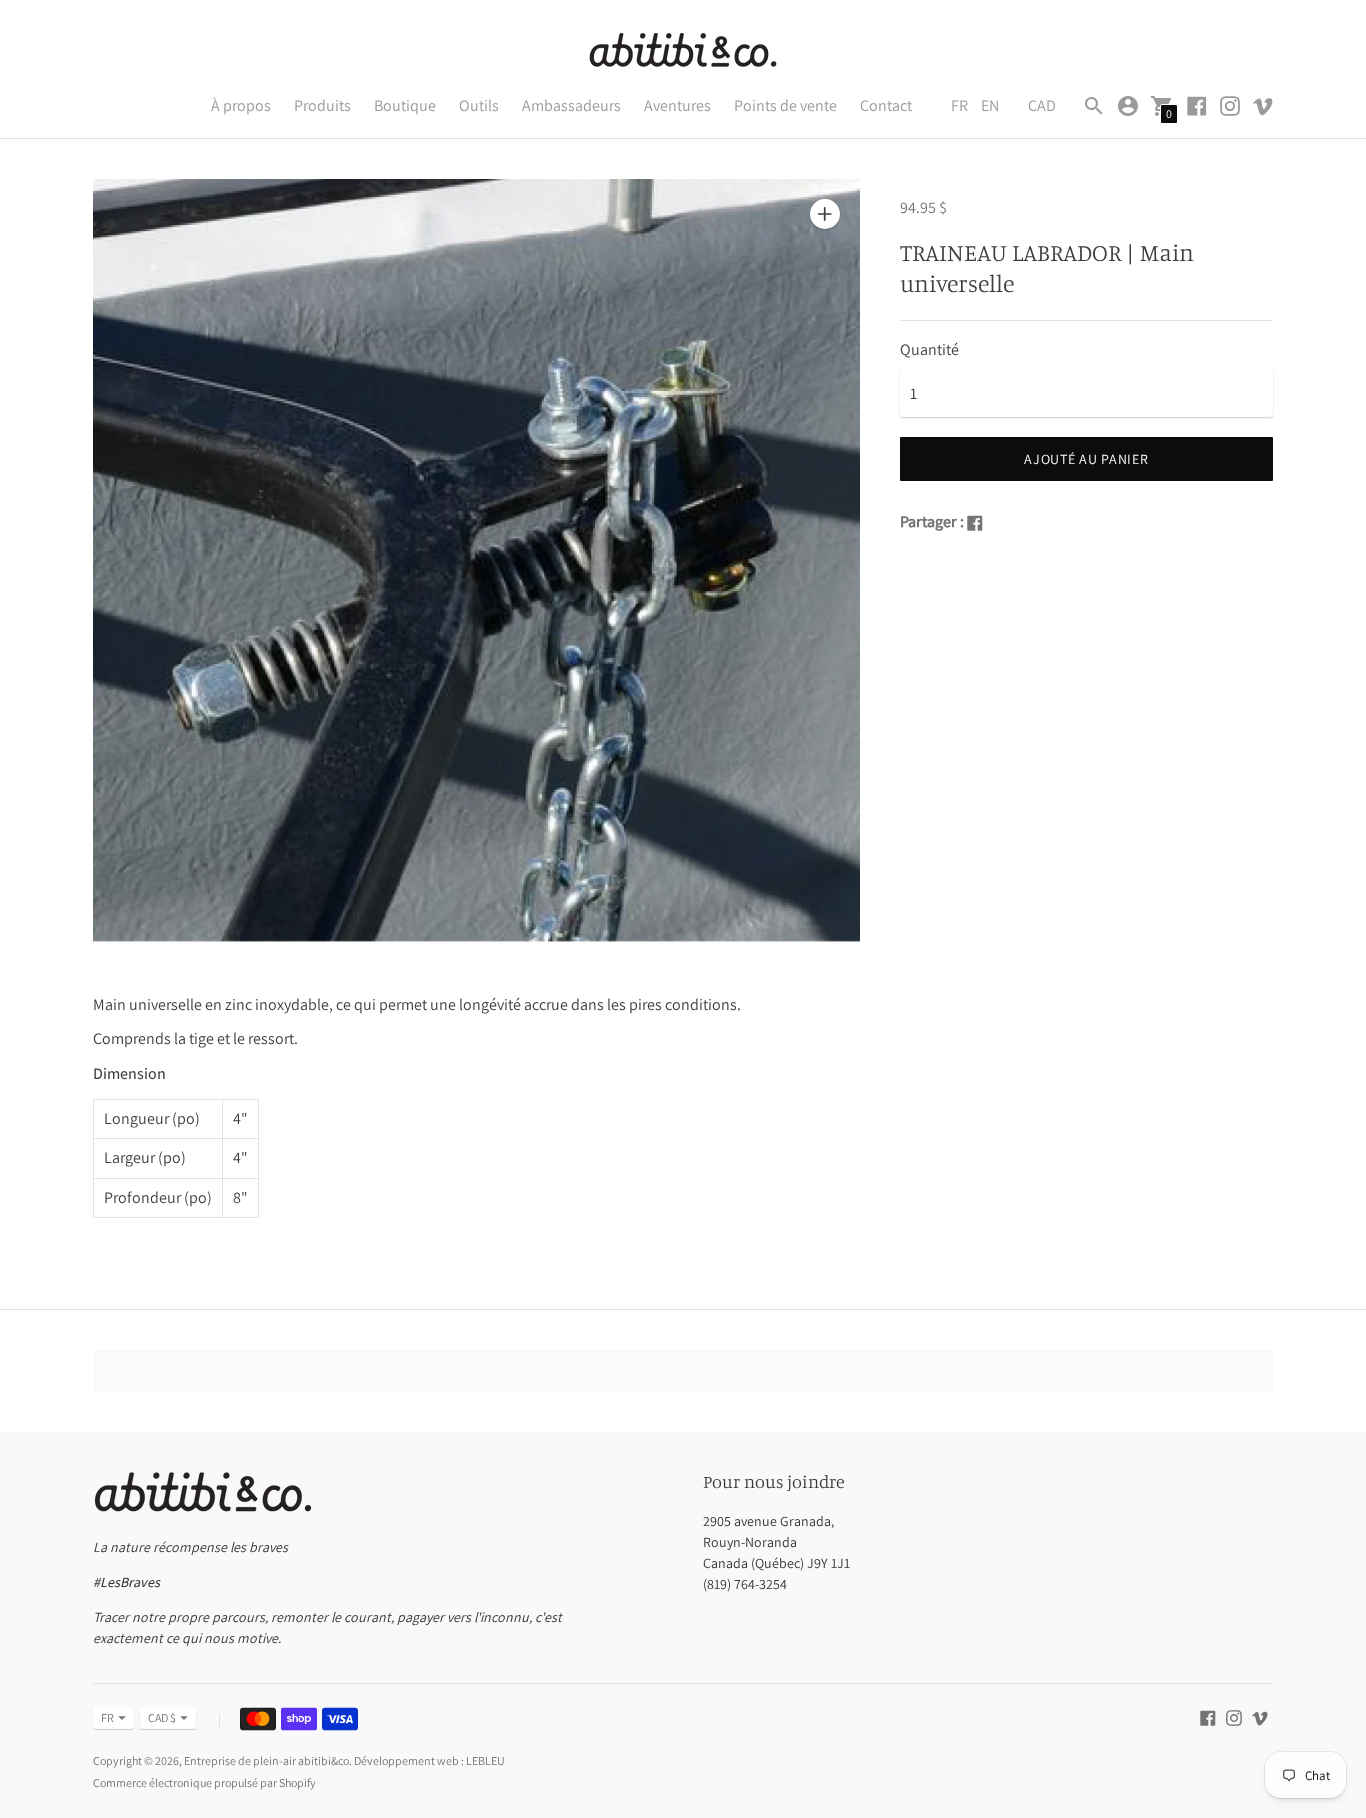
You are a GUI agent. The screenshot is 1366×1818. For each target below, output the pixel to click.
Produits (322, 105)
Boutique (405, 105)
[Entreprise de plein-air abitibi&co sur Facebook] (1197, 104)
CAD (1042, 105)
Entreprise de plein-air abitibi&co (266, 1760)
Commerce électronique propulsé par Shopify (204, 1782)
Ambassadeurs (571, 105)
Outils (479, 105)
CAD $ (162, 1717)
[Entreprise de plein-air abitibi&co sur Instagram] (1230, 104)
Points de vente (785, 105)
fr (107, 1717)
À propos (241, 105)
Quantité (929, 350)
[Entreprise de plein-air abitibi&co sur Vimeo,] (1263, 104)
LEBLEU (485, 1760)
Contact (886, 105)
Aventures (677, 105)
